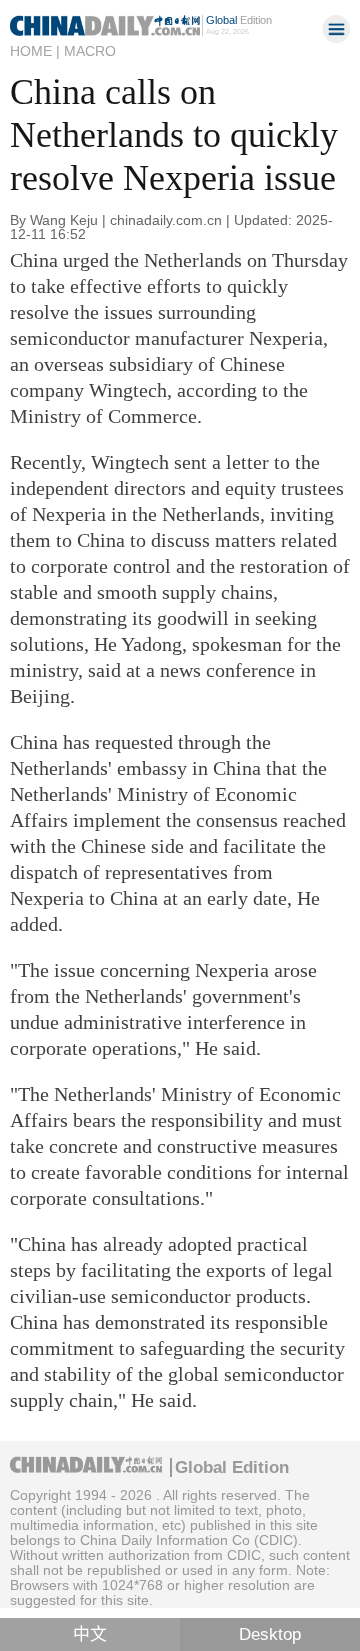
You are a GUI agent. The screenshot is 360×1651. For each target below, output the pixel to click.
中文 (90, 1634)
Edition (239, 20)
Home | (35, 51)
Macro (90, 51)
